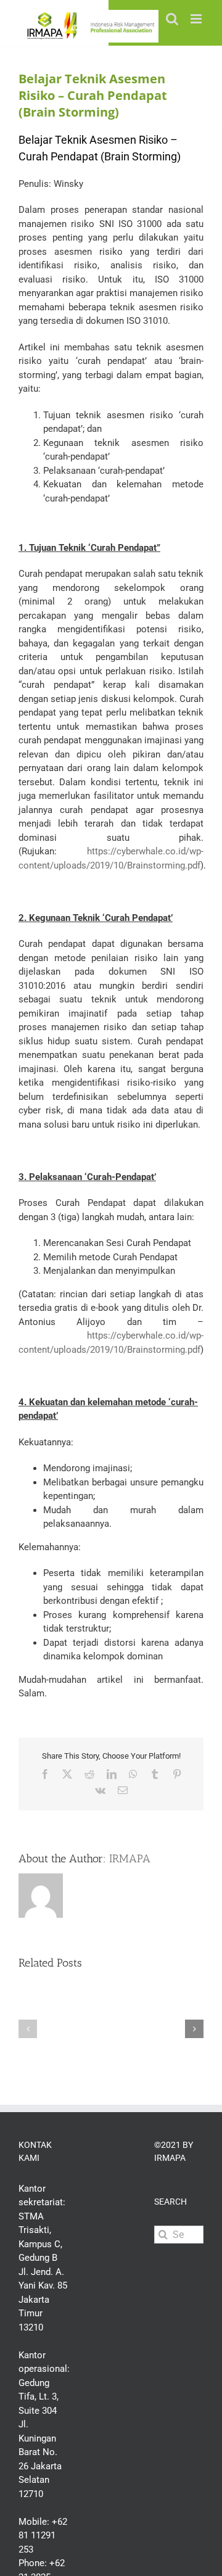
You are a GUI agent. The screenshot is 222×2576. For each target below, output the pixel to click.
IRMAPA (130, 1859)
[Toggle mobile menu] (197, 19)
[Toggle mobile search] (172, 19)
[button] (28, 2029)
